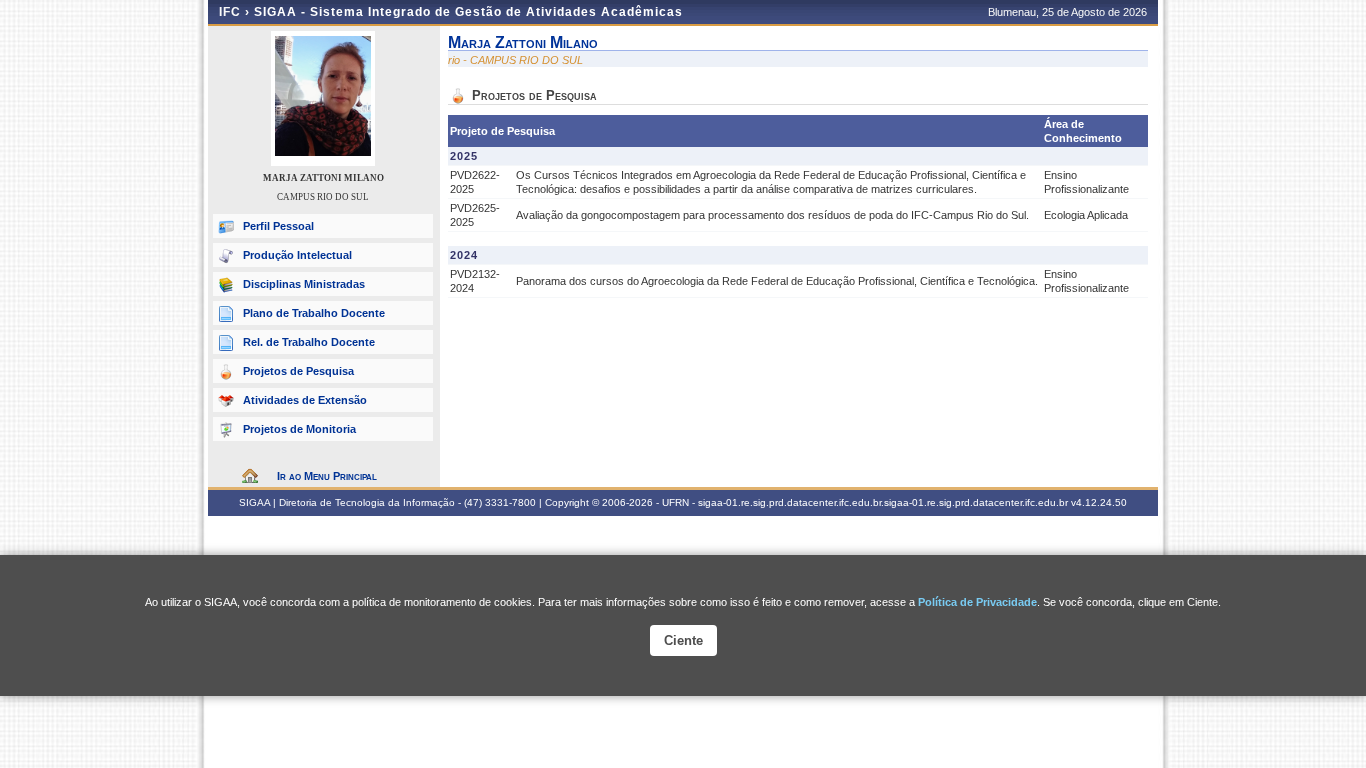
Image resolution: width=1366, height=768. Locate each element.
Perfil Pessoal (278, 226)
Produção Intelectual (297, 255)
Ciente (683, 640)
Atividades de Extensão (305, 400)
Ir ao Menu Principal (327, 476)
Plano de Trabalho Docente (314, 313)
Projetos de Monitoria (299, 429)
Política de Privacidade (977, 602)
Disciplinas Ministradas (304, 284)
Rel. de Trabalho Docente (309, 342)
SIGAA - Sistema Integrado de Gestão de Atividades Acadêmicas (468, 12)
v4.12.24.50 (1099, 502)
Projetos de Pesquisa (298, 371)
